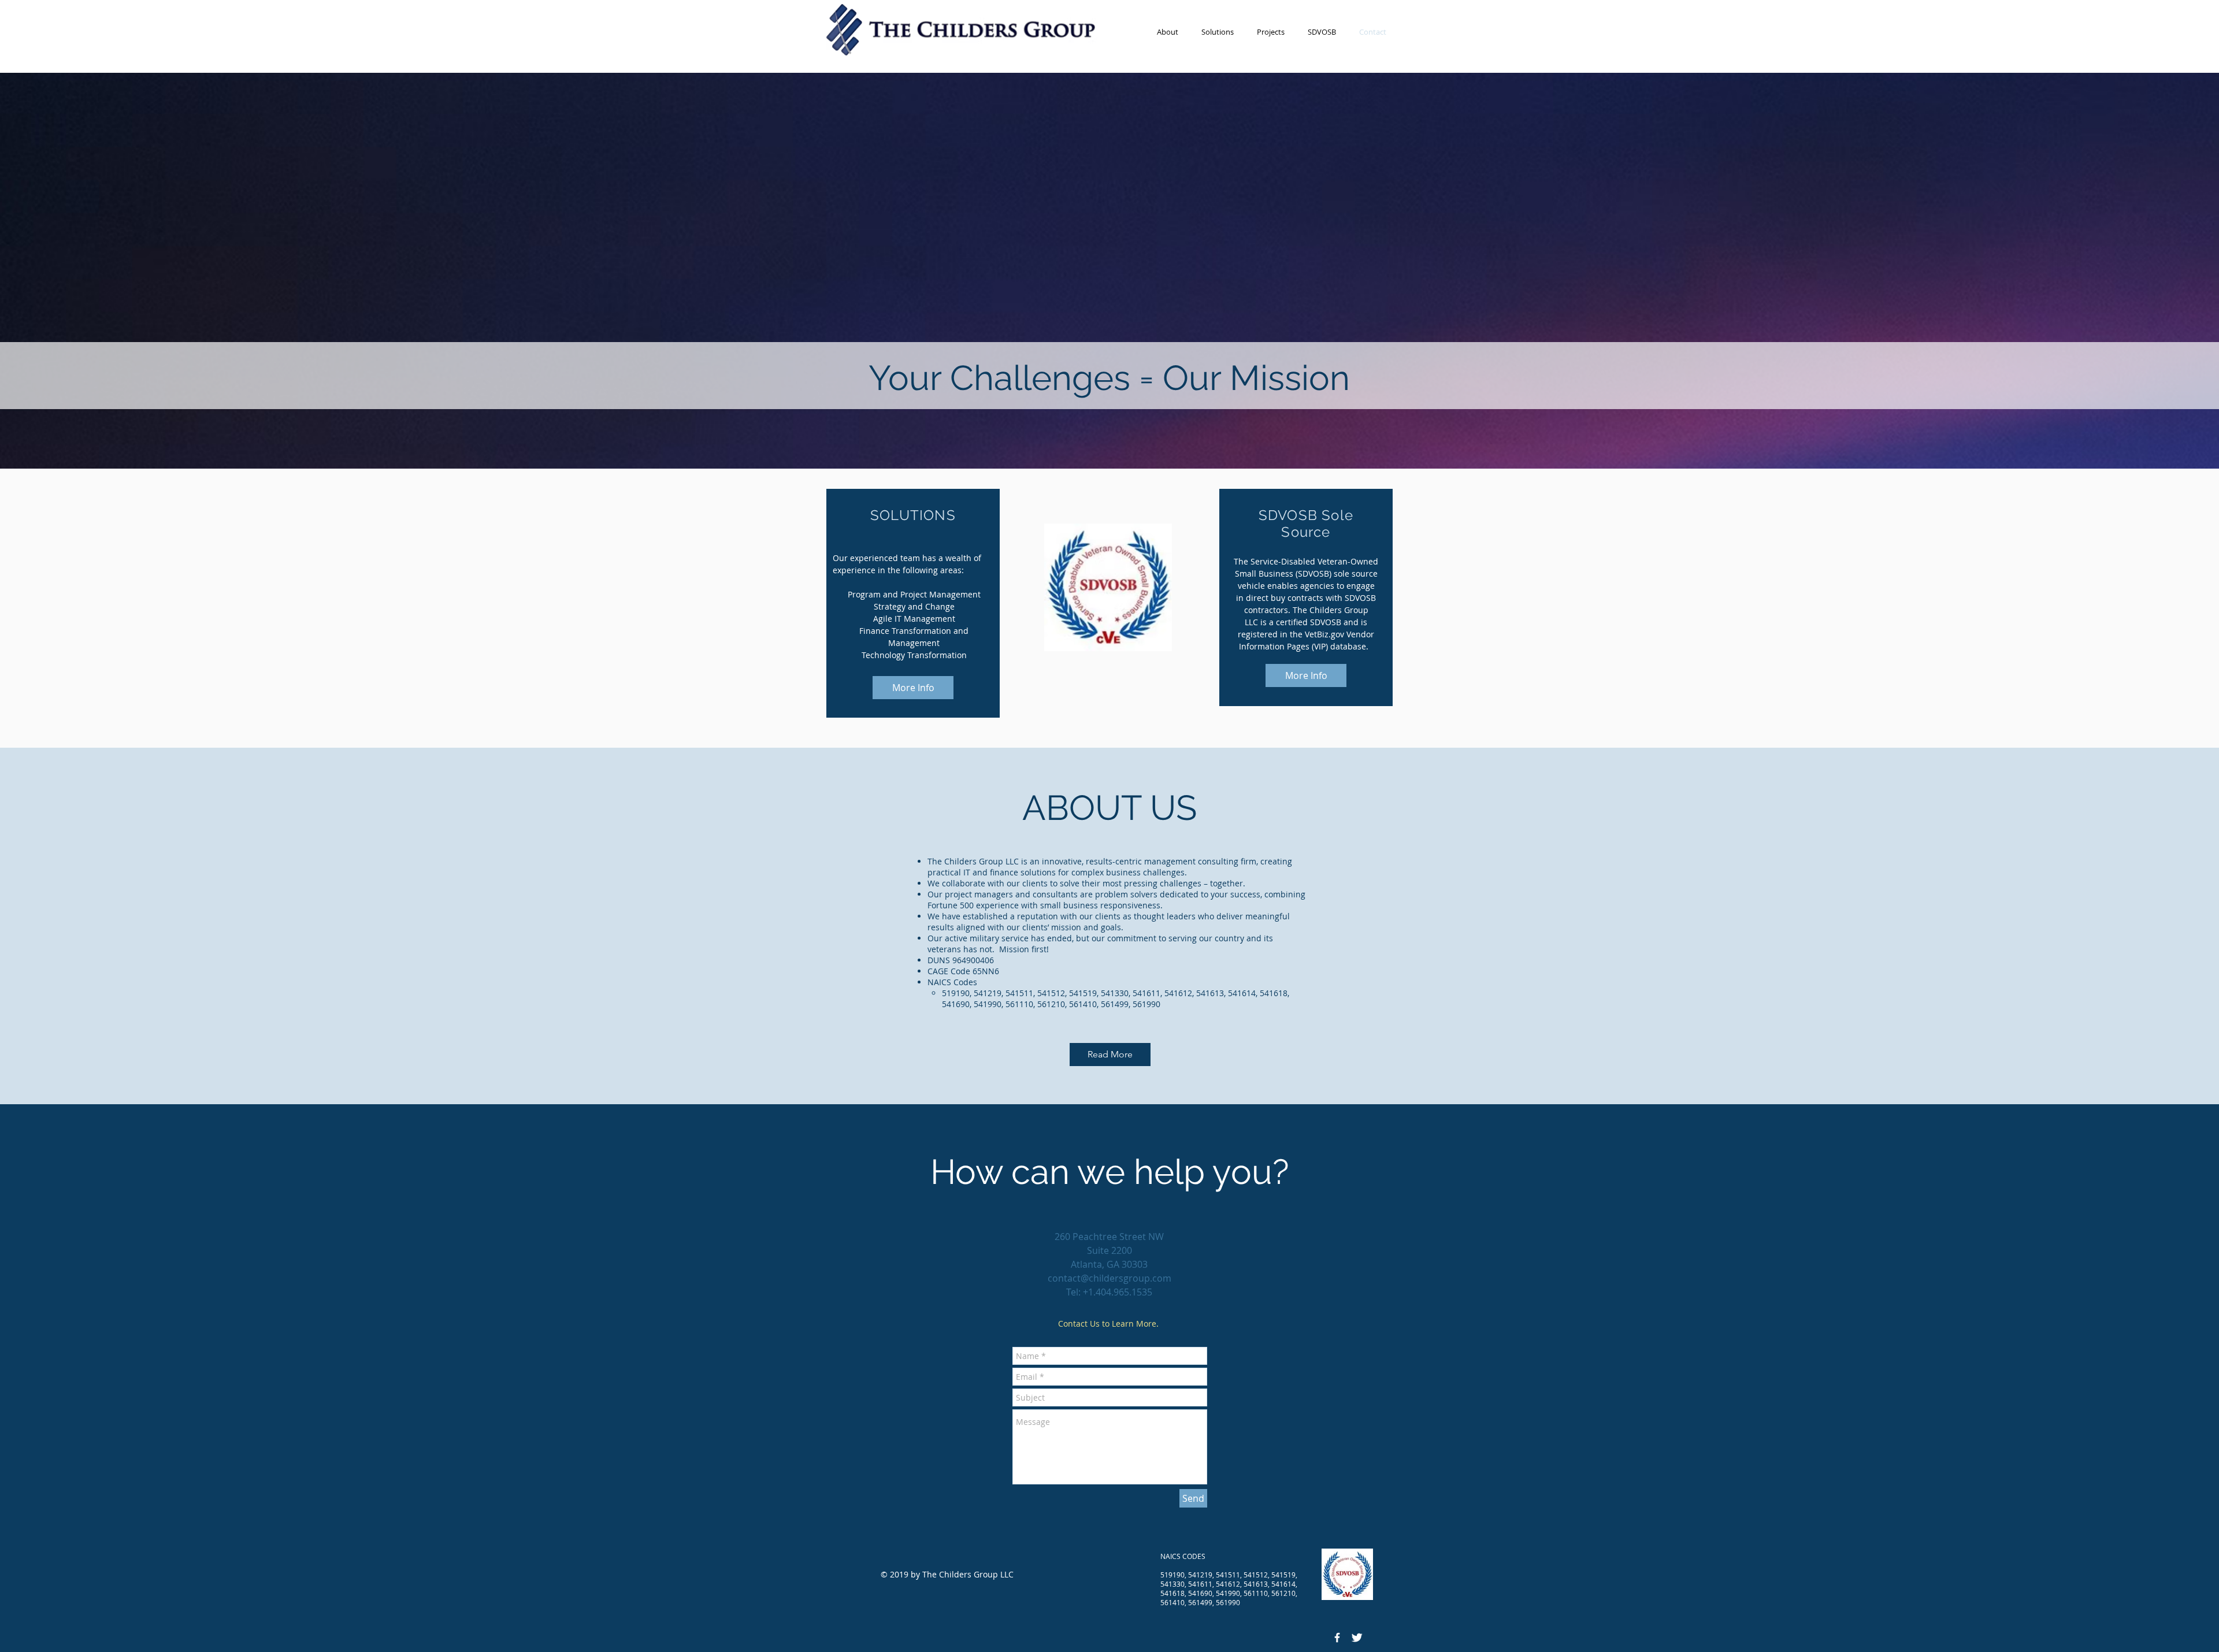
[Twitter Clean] (1357, 1638)
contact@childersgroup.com (1109, 1278)
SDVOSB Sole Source (1306, 524)
